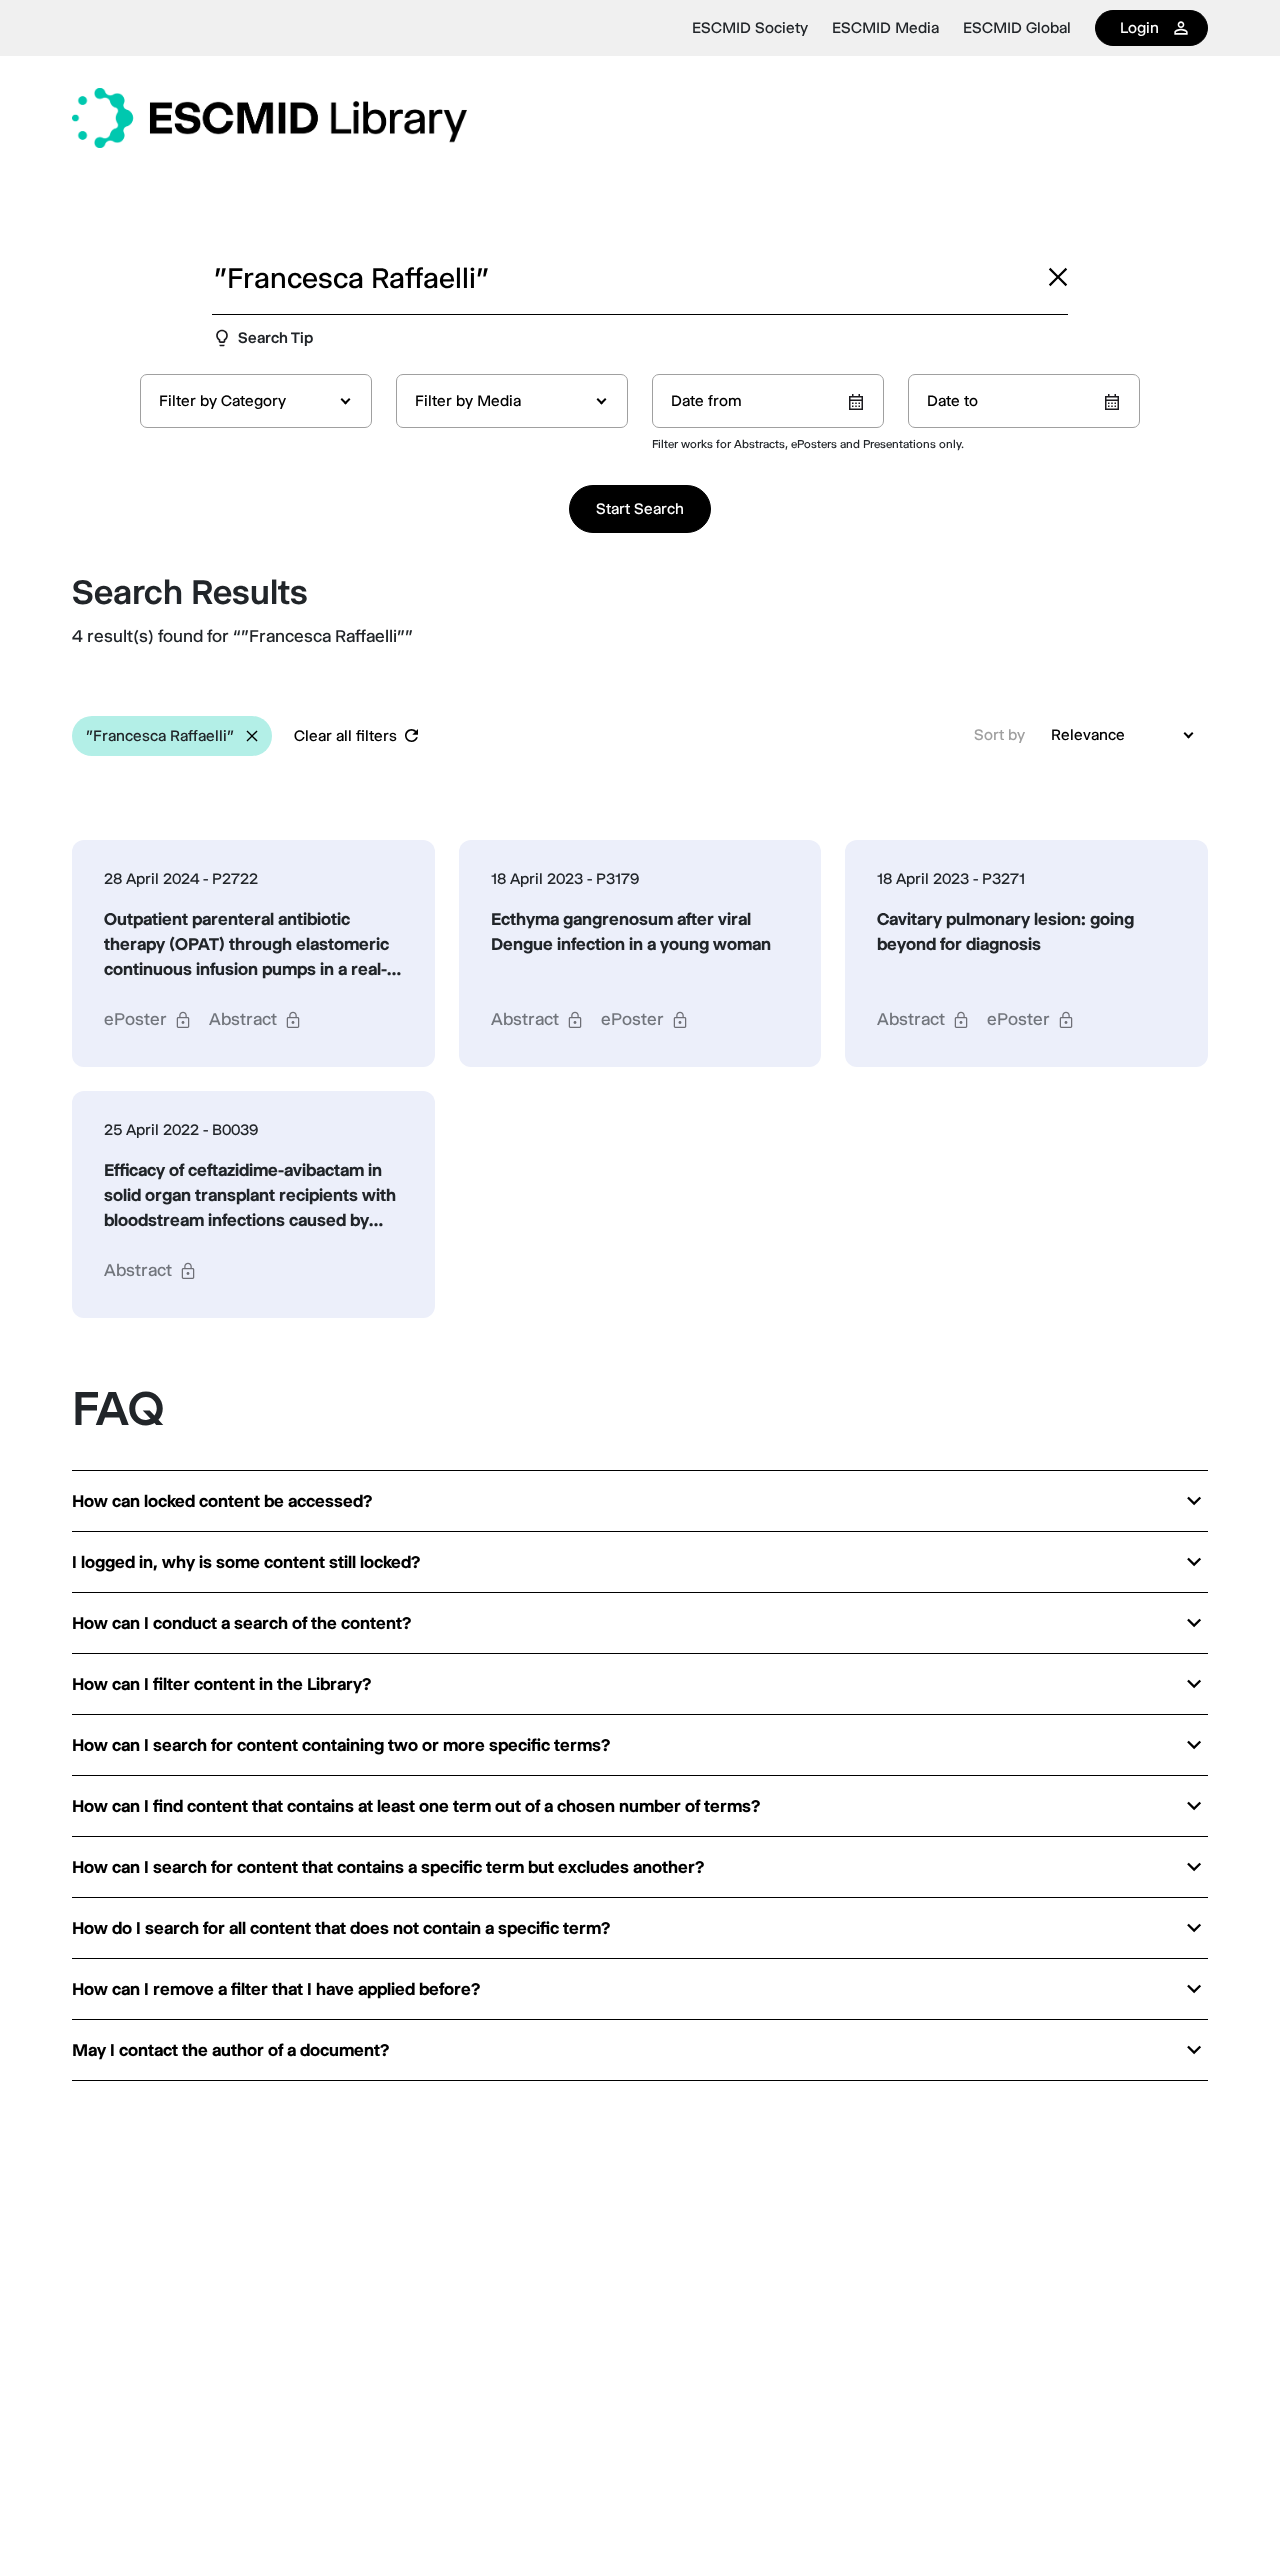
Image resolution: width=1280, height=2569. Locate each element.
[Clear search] (1058, 277)
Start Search (640, 508)
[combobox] (256, 401)
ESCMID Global (1017, 28)
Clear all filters (345, 735)
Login (1139, 27)
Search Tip (275, 337)
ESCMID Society (750, 28)
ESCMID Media (885, 28)
